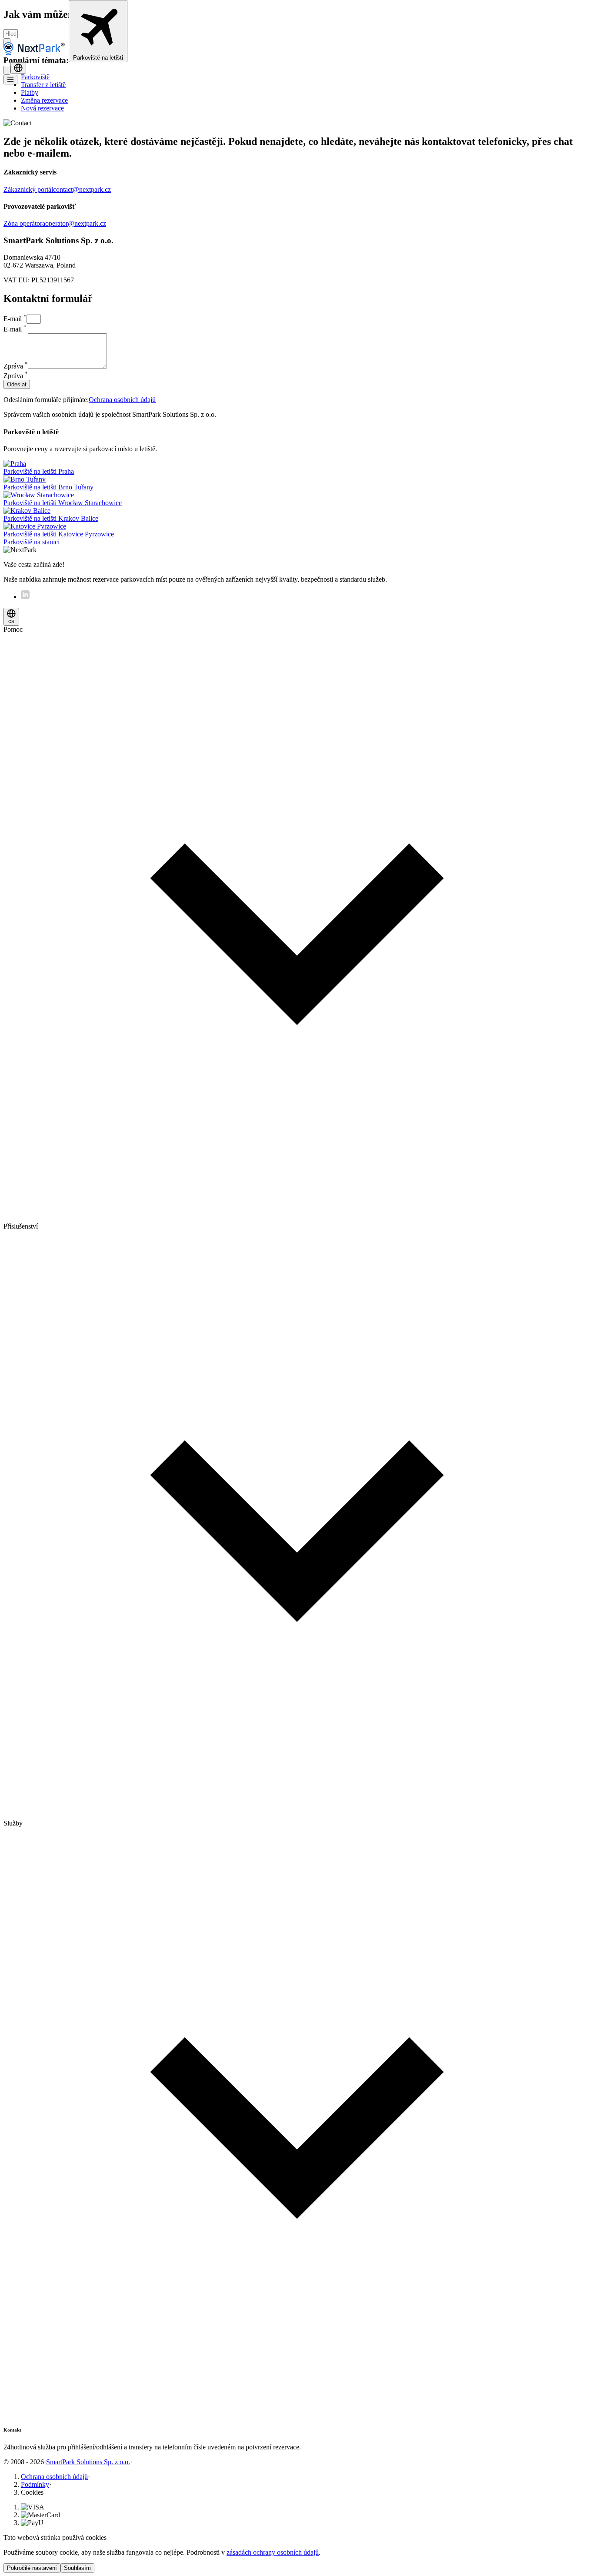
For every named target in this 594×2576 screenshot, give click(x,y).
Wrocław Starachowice (63, 503)
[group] (297, 924)
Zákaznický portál (28, 189)
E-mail (15, 319)
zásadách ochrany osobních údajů (273, 2552)
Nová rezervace (42, 108)
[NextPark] (36, 57)
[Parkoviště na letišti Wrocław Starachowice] (39, 495)
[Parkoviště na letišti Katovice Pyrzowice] (35, 526)
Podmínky (35, 2484)
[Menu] (10, 80)
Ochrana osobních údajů (122, 400)
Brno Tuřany (48, 487)
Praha (39, 471)
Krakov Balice (51, 518)
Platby (30, 92)
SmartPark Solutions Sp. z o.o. (88, 2462)
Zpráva (16, 366)
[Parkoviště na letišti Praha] (15, 464)
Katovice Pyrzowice (59, 534)
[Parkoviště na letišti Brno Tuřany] (25, 479)
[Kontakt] (7, 70)
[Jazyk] (18, 68)
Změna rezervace (44, 100)
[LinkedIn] (25, 597)
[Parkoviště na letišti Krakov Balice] (27, 511)
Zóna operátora (24, 223)
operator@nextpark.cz (76, 223)
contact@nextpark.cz (82, 189)
